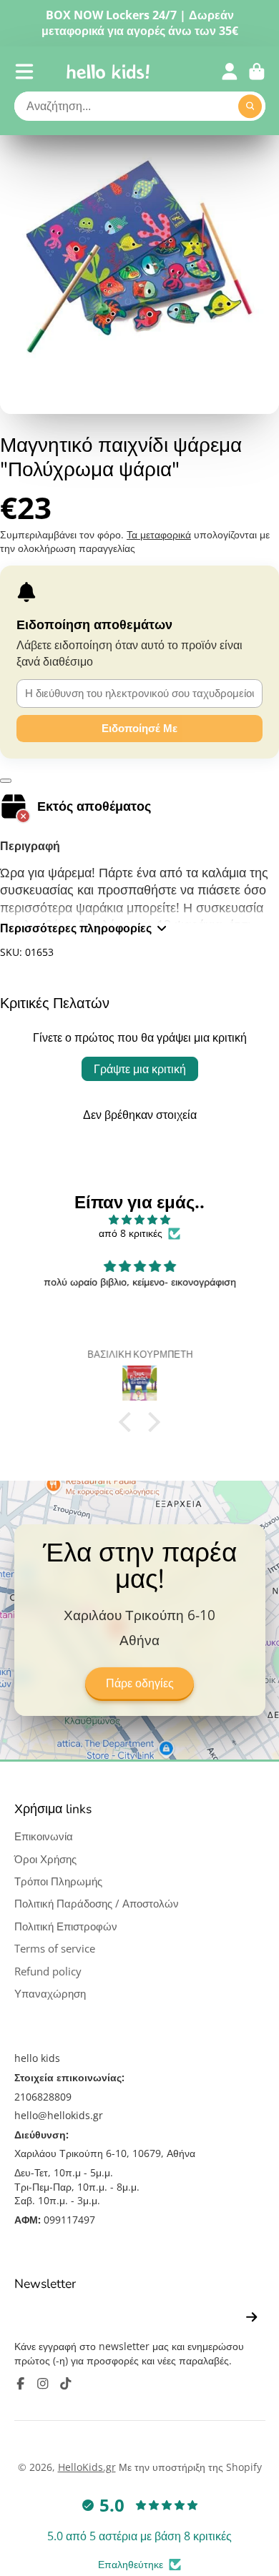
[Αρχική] (108, 71)
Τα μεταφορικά (159, 534)
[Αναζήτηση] (250, 107)
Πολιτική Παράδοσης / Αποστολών (97, 1904)
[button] (129, 1422)
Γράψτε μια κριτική (140, 1069)
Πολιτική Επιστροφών (66, 1926)
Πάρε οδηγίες (140, 1684)
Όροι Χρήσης (45, 1859)
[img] (139, 1220)
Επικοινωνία (44, 1836)
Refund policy (48, 1972)
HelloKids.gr (87, 2467)
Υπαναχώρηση (50, 1994)
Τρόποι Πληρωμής (58, 1881)
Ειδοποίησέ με (139, 728)
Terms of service (55, 1949)
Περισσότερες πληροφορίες (76, 928)
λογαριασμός (230, 71)
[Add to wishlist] (6, 781)
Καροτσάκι (257, 71)
